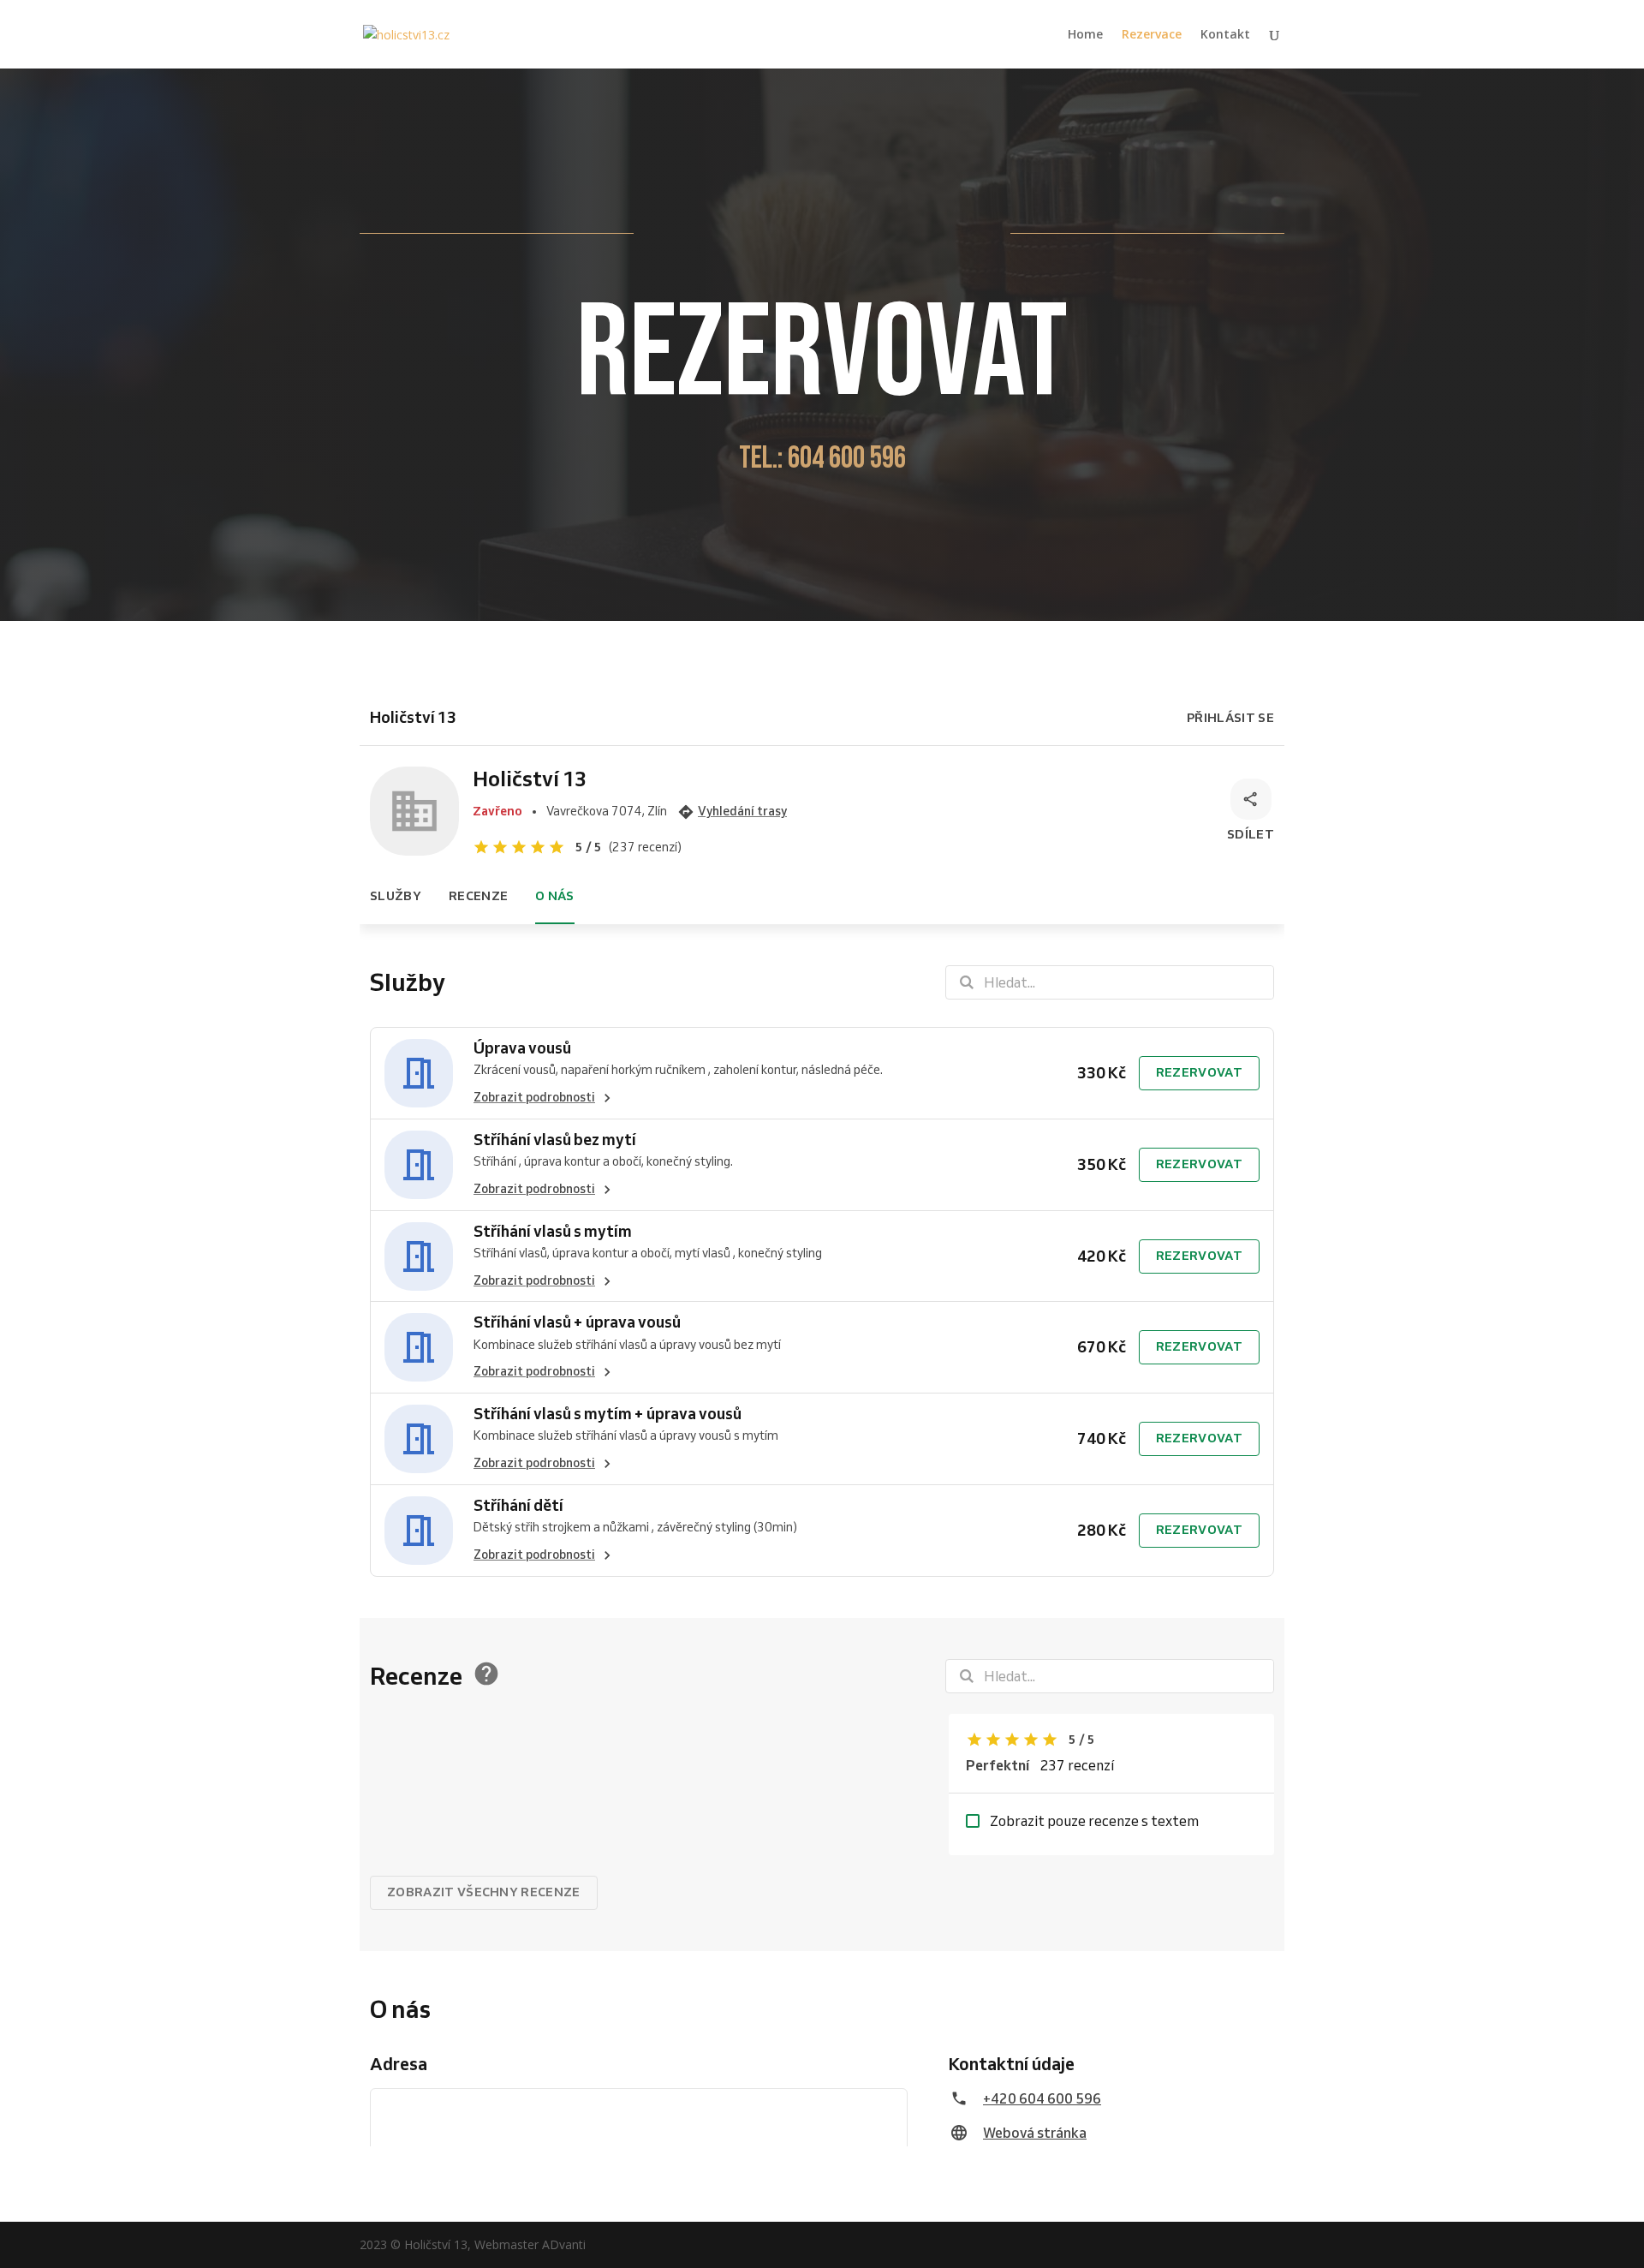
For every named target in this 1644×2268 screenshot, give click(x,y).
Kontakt (1225, 35)
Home (1085, 35)
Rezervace (1152, 35)
